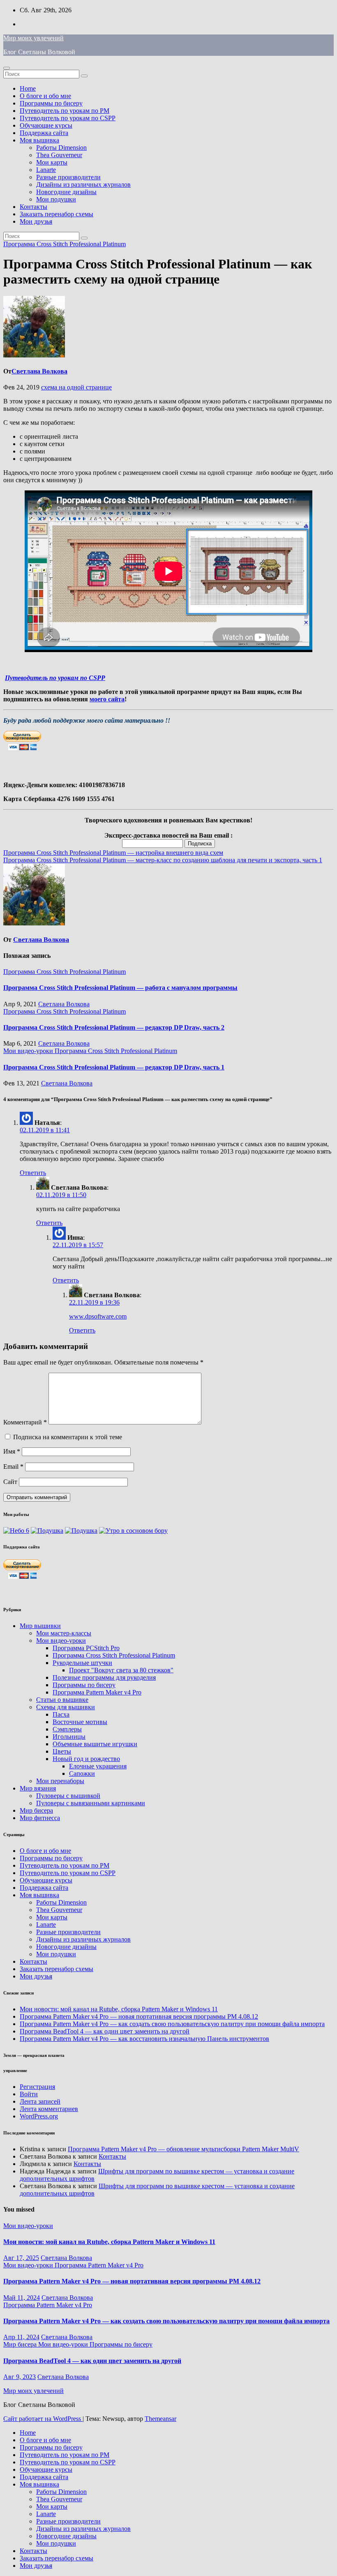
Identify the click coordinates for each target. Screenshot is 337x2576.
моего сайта (107, 699)
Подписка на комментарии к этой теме (68, 1437)
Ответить (33, 1173)
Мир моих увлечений (33, 38)
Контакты (33, 207)
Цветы (62, 1751)
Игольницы (69, 1737)
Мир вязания (38, 1788)
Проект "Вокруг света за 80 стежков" (121, 1670)
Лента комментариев (49, 2109)
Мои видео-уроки (29, 1051)
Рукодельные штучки (82, 1663)
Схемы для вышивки (66, 1707)
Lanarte (46, 170)
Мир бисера (36, 1810)
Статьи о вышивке (62, 1700)
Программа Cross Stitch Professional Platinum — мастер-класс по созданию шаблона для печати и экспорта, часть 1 (163, 860)
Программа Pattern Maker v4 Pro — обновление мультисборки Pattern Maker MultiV (184, 2149)
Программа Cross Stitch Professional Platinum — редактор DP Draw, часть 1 (114, 1067)
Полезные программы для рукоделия (104, 1677)
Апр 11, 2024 (21, 2337)
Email (13, 1467)
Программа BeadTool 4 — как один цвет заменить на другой (105, 2031)
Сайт (10, 1482)
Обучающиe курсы (46, 125)
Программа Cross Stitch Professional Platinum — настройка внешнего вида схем (113, 853)
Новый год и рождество (86, 1759)
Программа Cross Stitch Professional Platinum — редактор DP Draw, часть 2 (114, 1027)
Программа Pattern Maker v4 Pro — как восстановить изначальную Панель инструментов (144, 2039)
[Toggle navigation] (7, 68)
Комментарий (25, 1422)
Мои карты (52, 162)
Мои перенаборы (60, 1781)
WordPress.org (39, 2116)
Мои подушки (56, 199)
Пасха (61, 1714)
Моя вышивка (39, 140)
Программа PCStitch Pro (86, 1648)
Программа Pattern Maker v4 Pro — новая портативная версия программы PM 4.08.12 (139, 2016)
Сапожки (82, 1773)
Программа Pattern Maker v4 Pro (97, 1692)
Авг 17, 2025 (21, 2258)
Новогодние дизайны (66, 192)
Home (28, 88)
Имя (12, 1451)
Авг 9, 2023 (20, 2377)
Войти (29, 2094)
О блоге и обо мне (45, 96)
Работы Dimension (61, 148)
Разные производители (68, 177)
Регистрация (37, 2087)
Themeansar (160, 2419)
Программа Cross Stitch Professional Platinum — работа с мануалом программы (120, 988)
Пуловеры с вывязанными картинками (91, 1803)
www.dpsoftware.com (98, 1316)
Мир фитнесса (40, 1818)
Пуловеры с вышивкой (68, 1796)
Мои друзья (36, 221)
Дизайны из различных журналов (83, 184)
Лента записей (40, 2101)
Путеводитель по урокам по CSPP (68, 118)
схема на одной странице (76, 387)
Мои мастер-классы (64, 1633)
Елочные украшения (98, 1766)
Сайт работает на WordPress (43, 2419)
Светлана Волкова (39, 371)
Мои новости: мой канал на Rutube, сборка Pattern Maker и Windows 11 (119, 2009)
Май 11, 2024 (22, 2298)
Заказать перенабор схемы (57, 214)
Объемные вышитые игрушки (95, 1744)
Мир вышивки (40, 1626)
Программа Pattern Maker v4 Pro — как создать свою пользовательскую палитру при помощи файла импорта (172, 2024)
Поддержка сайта (44, 133)
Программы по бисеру (51, 103)
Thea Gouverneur (59, 155)
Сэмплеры (67, 1729)
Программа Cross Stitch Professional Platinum (65, 244)
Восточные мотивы (80, 1722)
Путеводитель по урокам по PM (65, 111)
